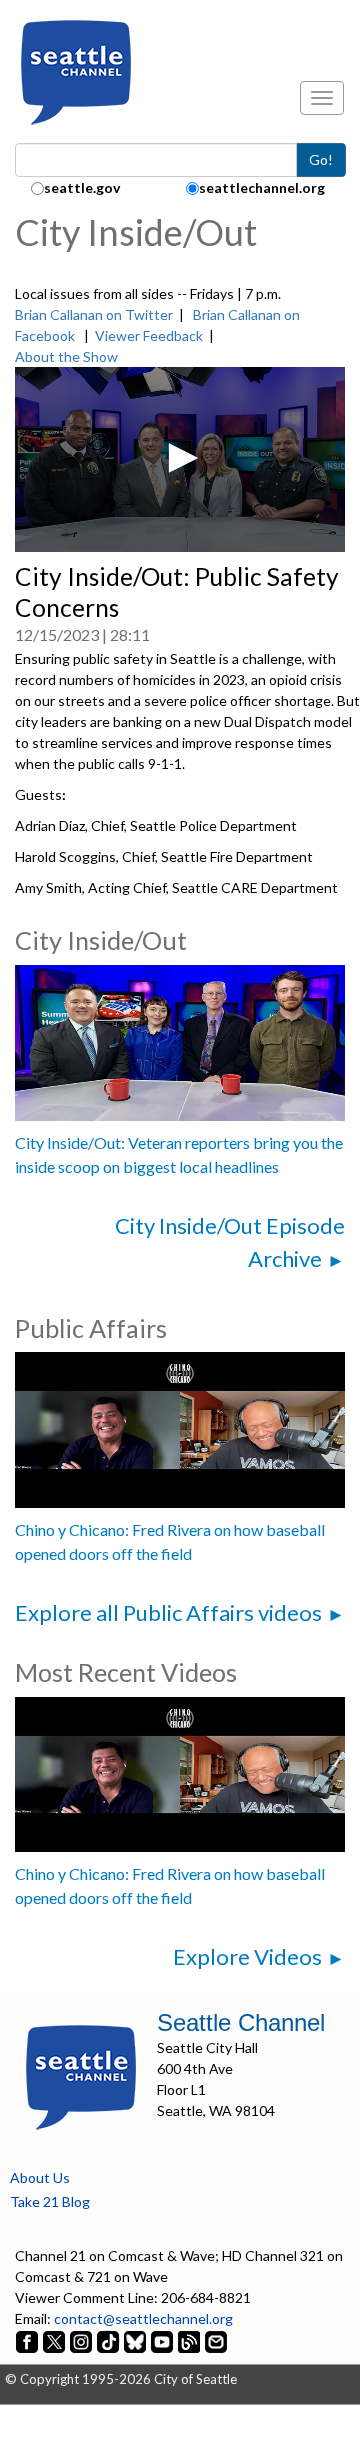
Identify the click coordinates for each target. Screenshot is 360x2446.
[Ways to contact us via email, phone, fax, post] (216, 2339)
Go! (321, 159)
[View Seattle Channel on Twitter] (55, 2339)
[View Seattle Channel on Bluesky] (135, 2339)
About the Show (66, 356)
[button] (180, 458)
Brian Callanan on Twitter (94, 314)
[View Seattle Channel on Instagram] (82, 2339)
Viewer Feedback (149, 335)
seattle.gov (82, 187)
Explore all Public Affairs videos (168, 1612)
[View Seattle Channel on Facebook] (28, 2339)
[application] (180, 460)
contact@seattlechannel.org (143, 2318)
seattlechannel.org (262, 187)
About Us (40, 2177)
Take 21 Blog (50, 2201)
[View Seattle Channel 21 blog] (190, 2339)
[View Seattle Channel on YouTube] (163, 2339)
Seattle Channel (241, 2022)
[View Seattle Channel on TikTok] (108, 2339)
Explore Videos (247, 1956)
